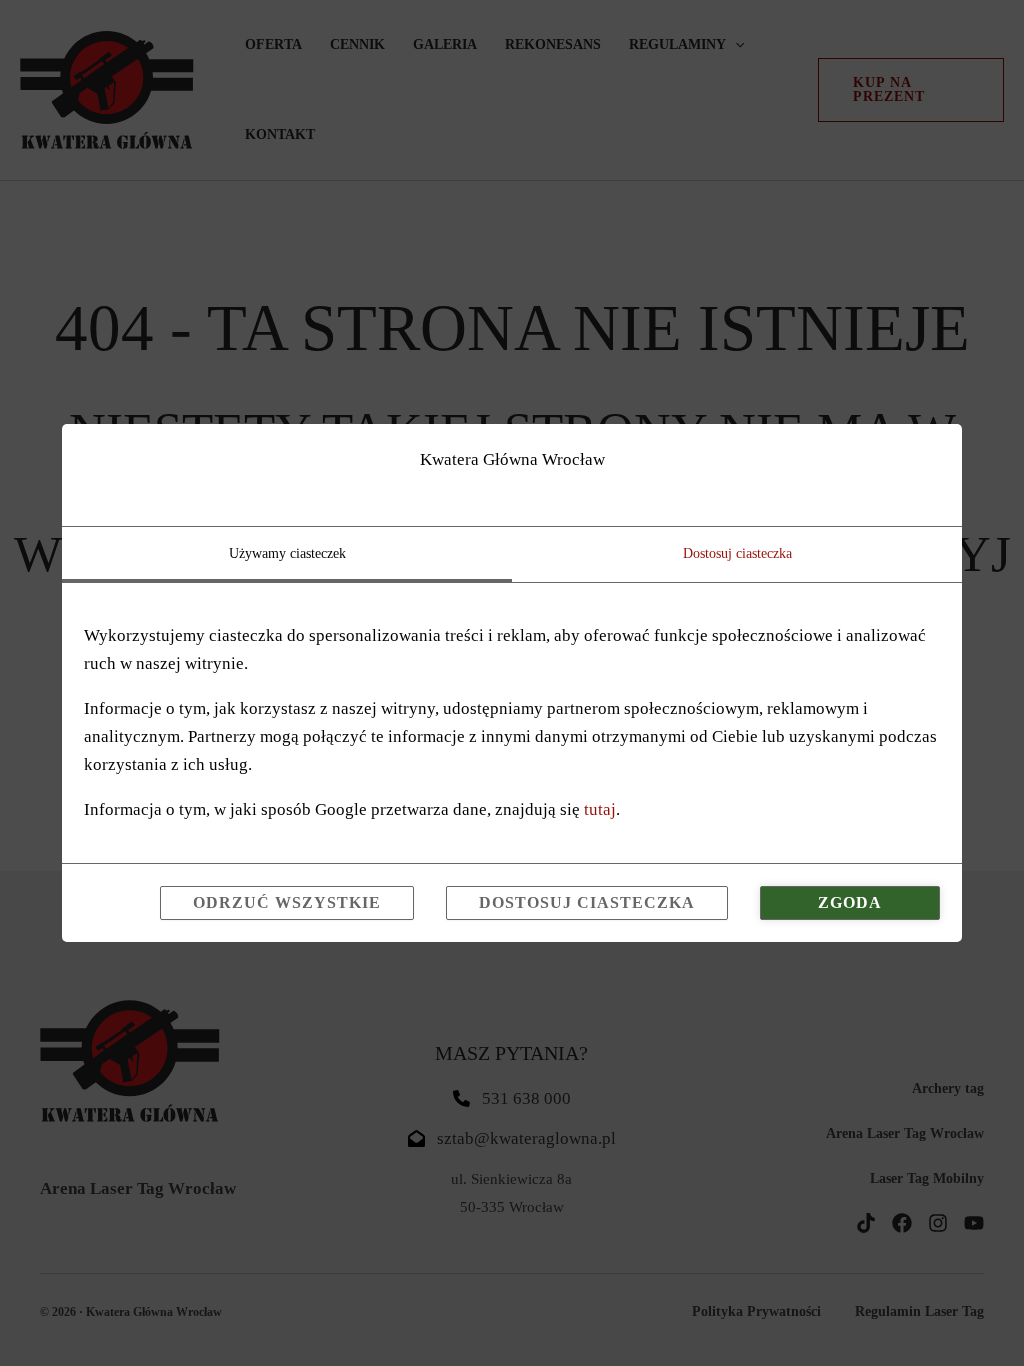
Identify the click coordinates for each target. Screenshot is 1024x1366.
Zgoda (850, 902)
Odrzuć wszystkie (287, 902)
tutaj (600, 809)
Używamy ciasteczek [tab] (287, 553)
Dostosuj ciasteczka (587, 902)
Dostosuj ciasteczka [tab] (737, 553)
